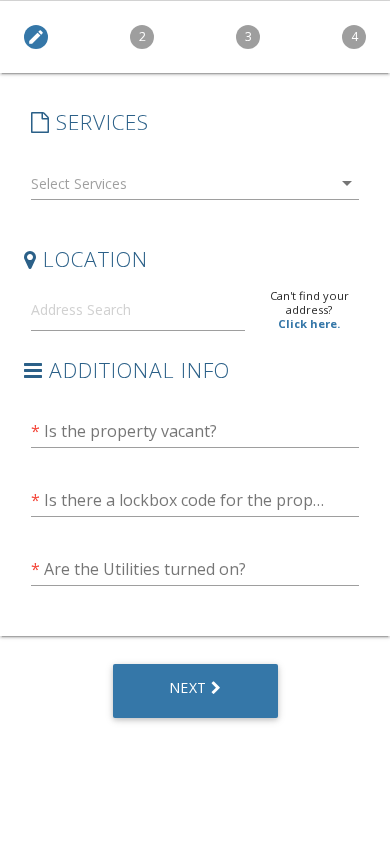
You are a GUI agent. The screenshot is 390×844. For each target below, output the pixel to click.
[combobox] (195, 187)
